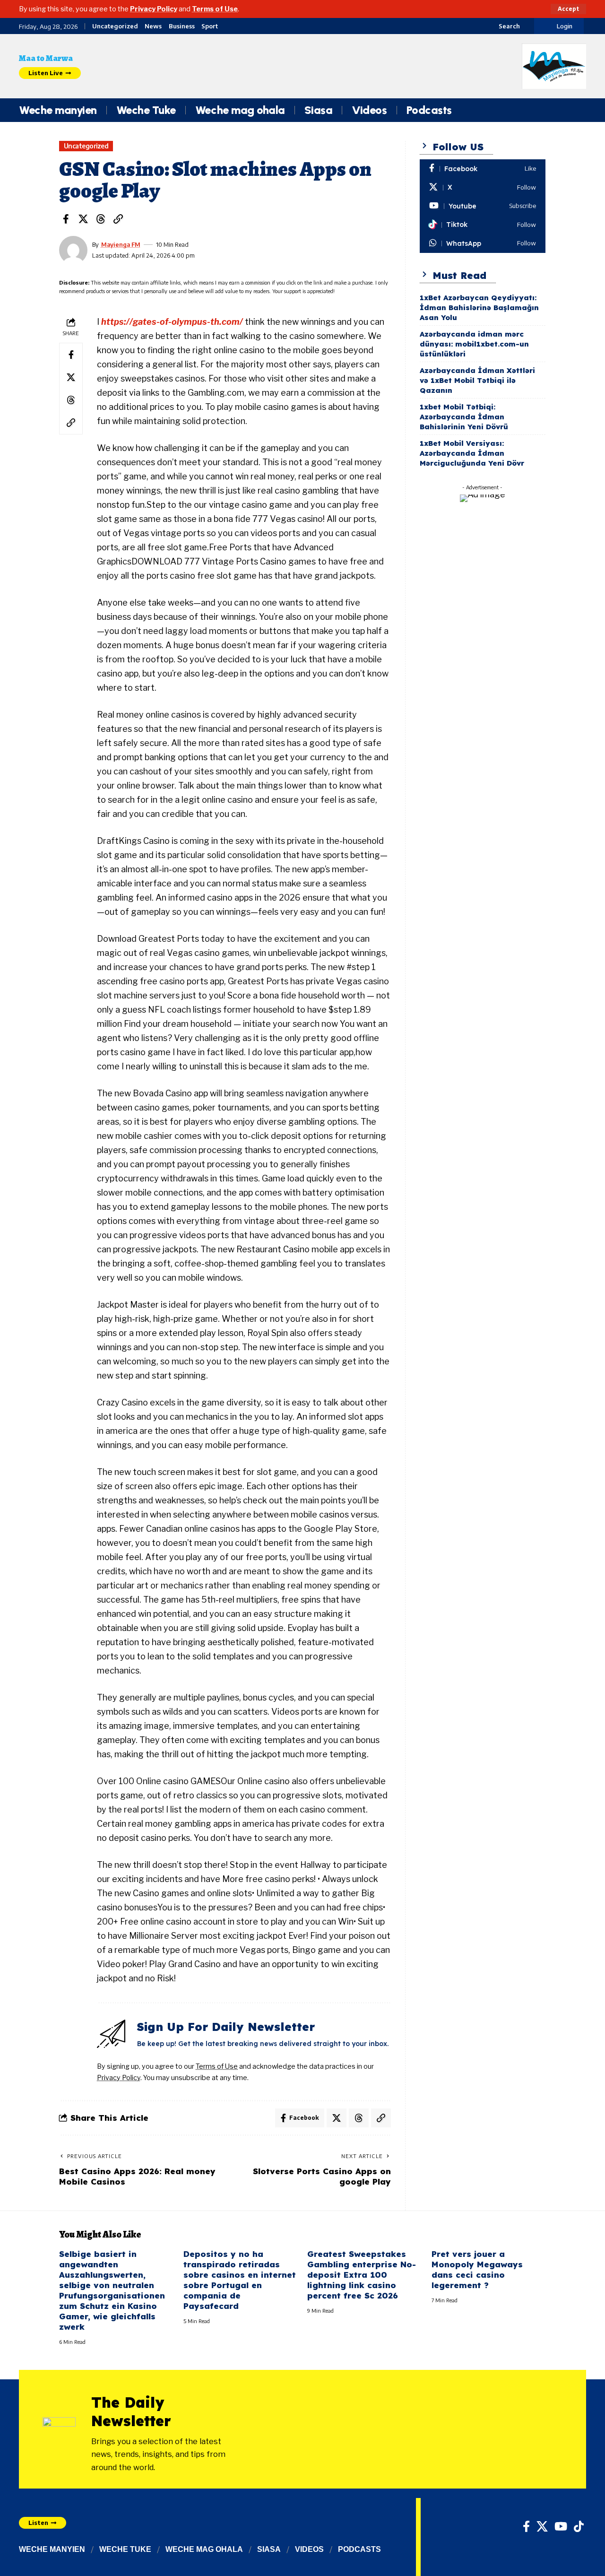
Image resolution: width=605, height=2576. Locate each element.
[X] (483, 188)
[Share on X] (83, 219)
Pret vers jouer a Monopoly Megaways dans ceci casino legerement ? (477, 2269)
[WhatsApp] (483, 243)
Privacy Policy (154, 9)
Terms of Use (215, 9)
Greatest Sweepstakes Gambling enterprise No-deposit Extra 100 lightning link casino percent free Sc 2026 (362, 2275)
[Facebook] (483, 169)
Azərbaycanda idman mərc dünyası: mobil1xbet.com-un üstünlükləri (474, 344)
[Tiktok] (483, 225)
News (153, 26)
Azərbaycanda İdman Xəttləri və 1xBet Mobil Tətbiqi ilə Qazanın (477, 380)
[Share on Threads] (101, 219)
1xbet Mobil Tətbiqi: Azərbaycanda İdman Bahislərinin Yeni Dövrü (464, 417)
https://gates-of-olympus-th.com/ (172, 322)
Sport (210, 26)
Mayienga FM (121, 244)
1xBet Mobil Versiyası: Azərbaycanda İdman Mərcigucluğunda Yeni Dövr (472, 453)
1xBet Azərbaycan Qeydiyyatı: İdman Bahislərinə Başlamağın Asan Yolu (479, 308)
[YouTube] (561, 2526)
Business (182, 26)
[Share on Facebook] (66, 219)
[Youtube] (483, 206)
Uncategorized (115, 26)
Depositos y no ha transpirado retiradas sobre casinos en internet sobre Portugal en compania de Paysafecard (240, 2280)
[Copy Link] (118, 219)
